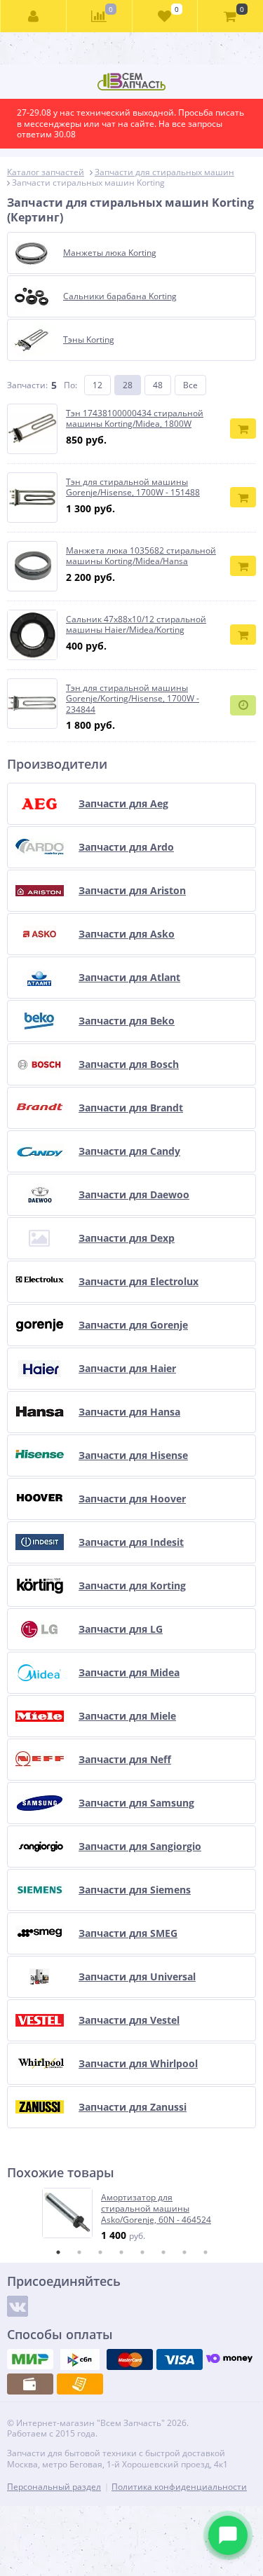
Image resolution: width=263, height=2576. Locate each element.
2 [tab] (79, 2252)
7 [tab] (184, 2252)
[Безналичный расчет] (80, 2384)
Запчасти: (27, 385)
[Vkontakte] (18, 2306)
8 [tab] (205, 2252)
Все (190, 385)
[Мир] (30, 2359)
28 (128, 385)
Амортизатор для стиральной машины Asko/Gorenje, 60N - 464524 (156, 2208)
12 (97, 385)
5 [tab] (142, 2252)
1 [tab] (58, 2252)
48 (158, 385)
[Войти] (34, 16)
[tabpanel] (132, 2215)
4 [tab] (121, 2252)
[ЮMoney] (229, 2359)
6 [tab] (163, 2252)
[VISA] (180, 2359)
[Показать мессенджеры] (228, 2535)
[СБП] (80, 2359)
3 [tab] (100, 2252)
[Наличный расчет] (30, 2384)
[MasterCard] (130, 2359)
